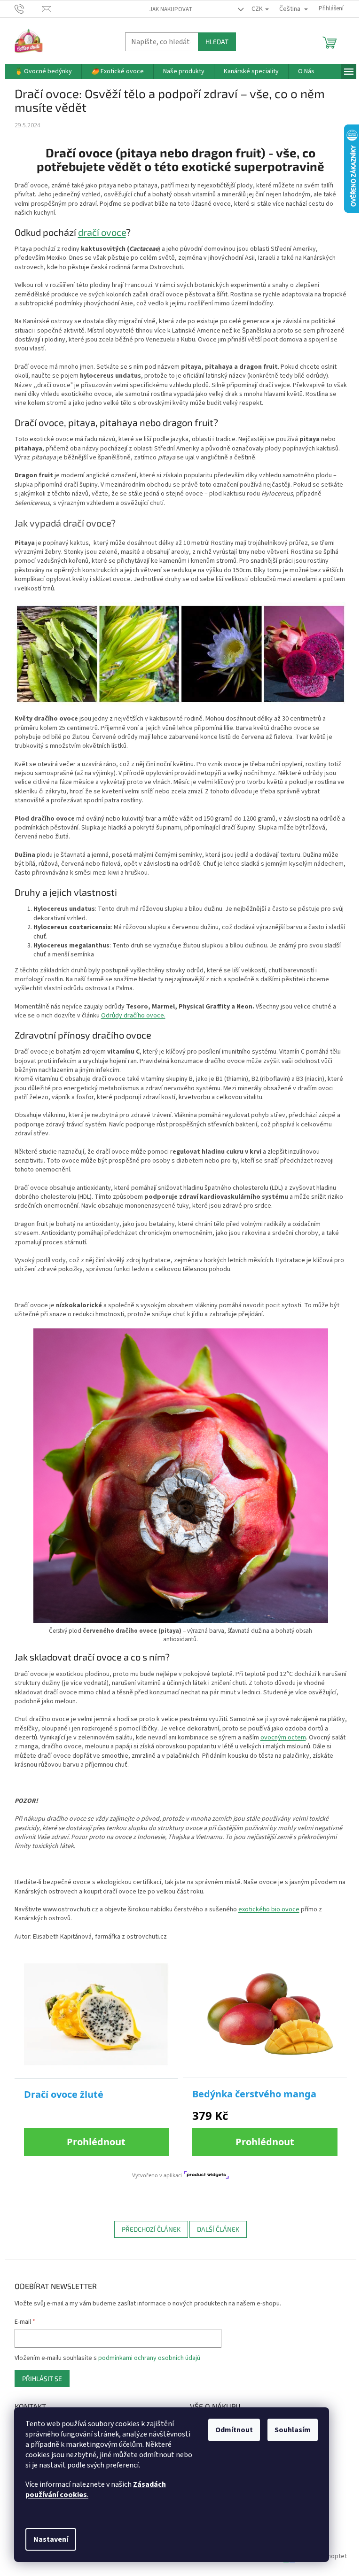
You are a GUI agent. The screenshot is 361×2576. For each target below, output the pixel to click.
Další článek (215, 2229)
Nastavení (51, 2539)
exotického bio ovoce (265, 1909)
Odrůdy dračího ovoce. (129, 1016)
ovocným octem (279, 1738)
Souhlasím (293, 2430)
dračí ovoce (98, 232)
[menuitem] (39, 71)
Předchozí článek (148, 2229)
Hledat (213, 42)
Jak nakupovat (168, 9)
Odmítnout (234, 2430)
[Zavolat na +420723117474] (25, 8)
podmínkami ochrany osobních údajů (145, 2358)
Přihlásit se (38, 2378)
